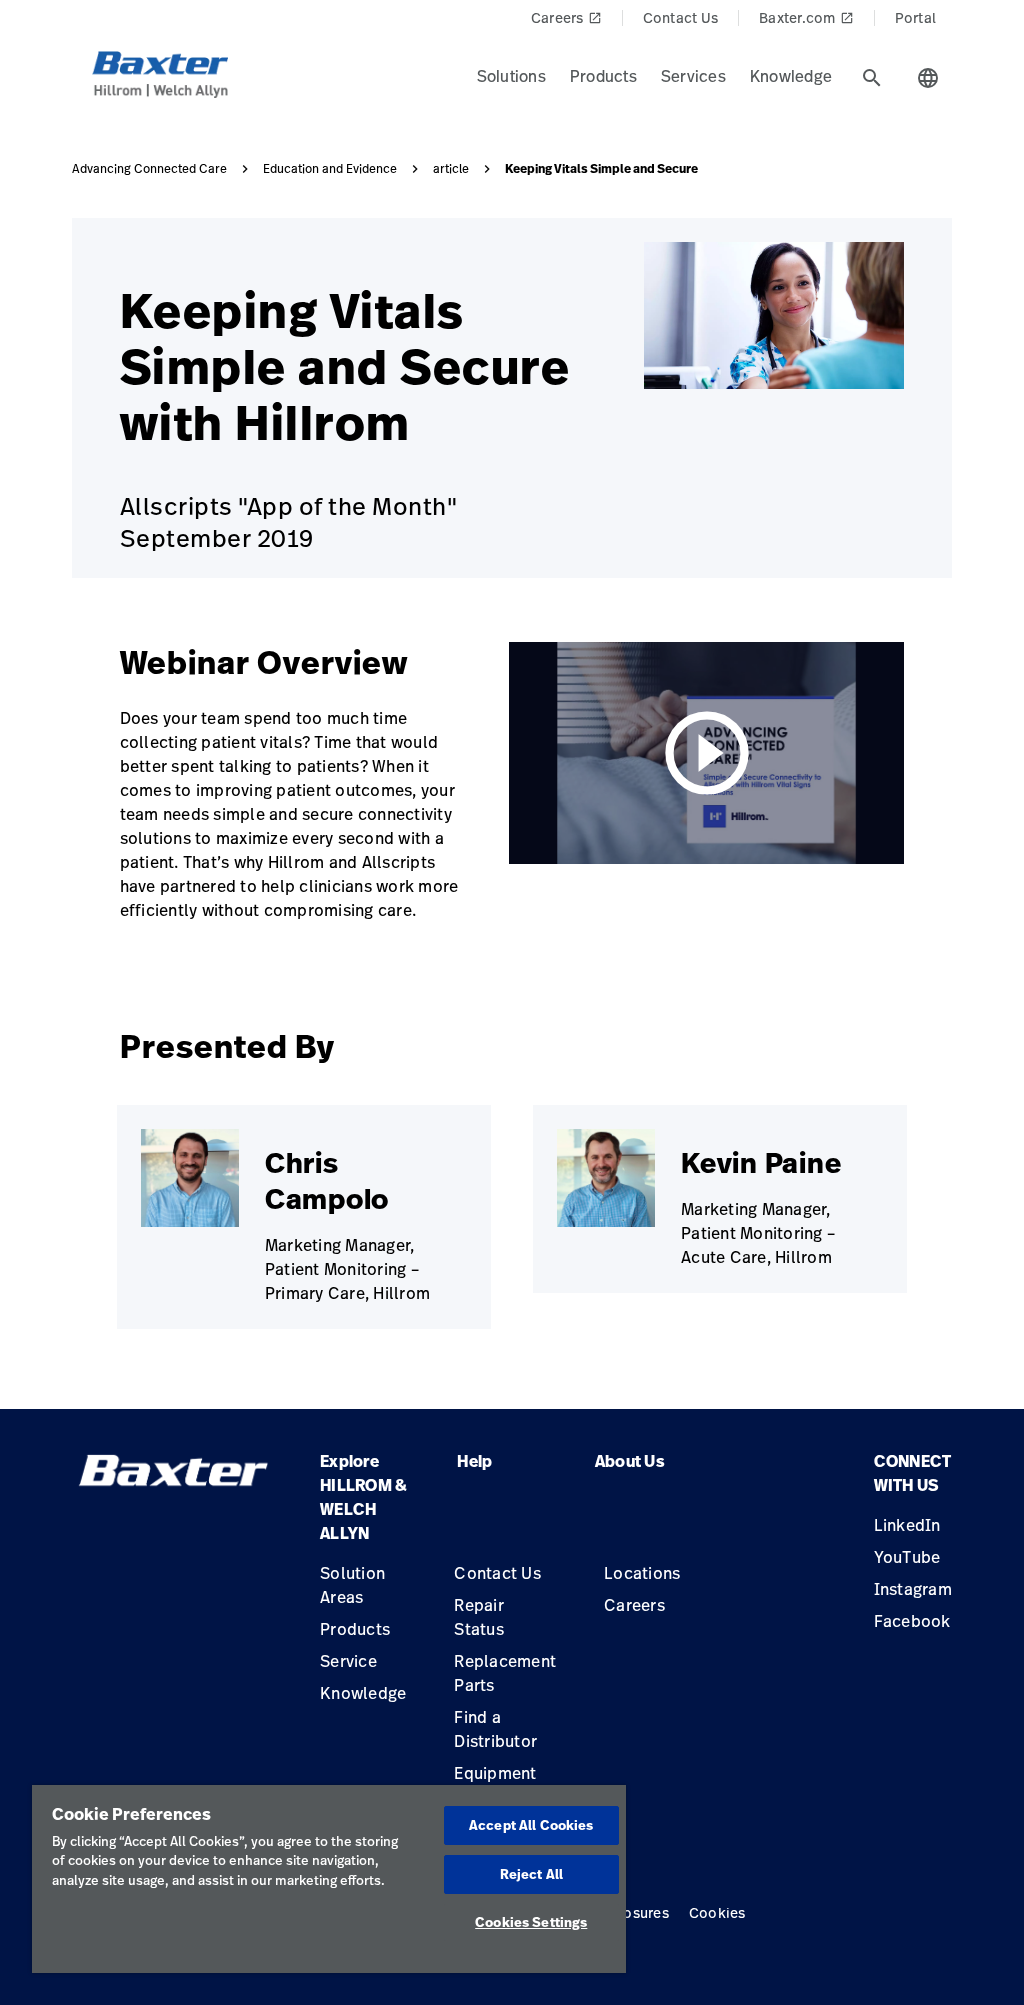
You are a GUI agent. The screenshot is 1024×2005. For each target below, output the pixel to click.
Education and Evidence (330, 169)
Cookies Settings (531, 1922)
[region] (329, 1879)
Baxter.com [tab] (806, 17)
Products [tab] (603, 76)
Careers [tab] (566, 17)
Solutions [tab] (511, 76)
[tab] (872, 78)
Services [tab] (693, 76)
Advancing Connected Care (149, 169)
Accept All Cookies (531, 1825)
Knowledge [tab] (791, 76)
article (451, 169)
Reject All (531, 1874)
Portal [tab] (916, 17)
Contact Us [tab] (681, 17)
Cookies (717, 1912)
